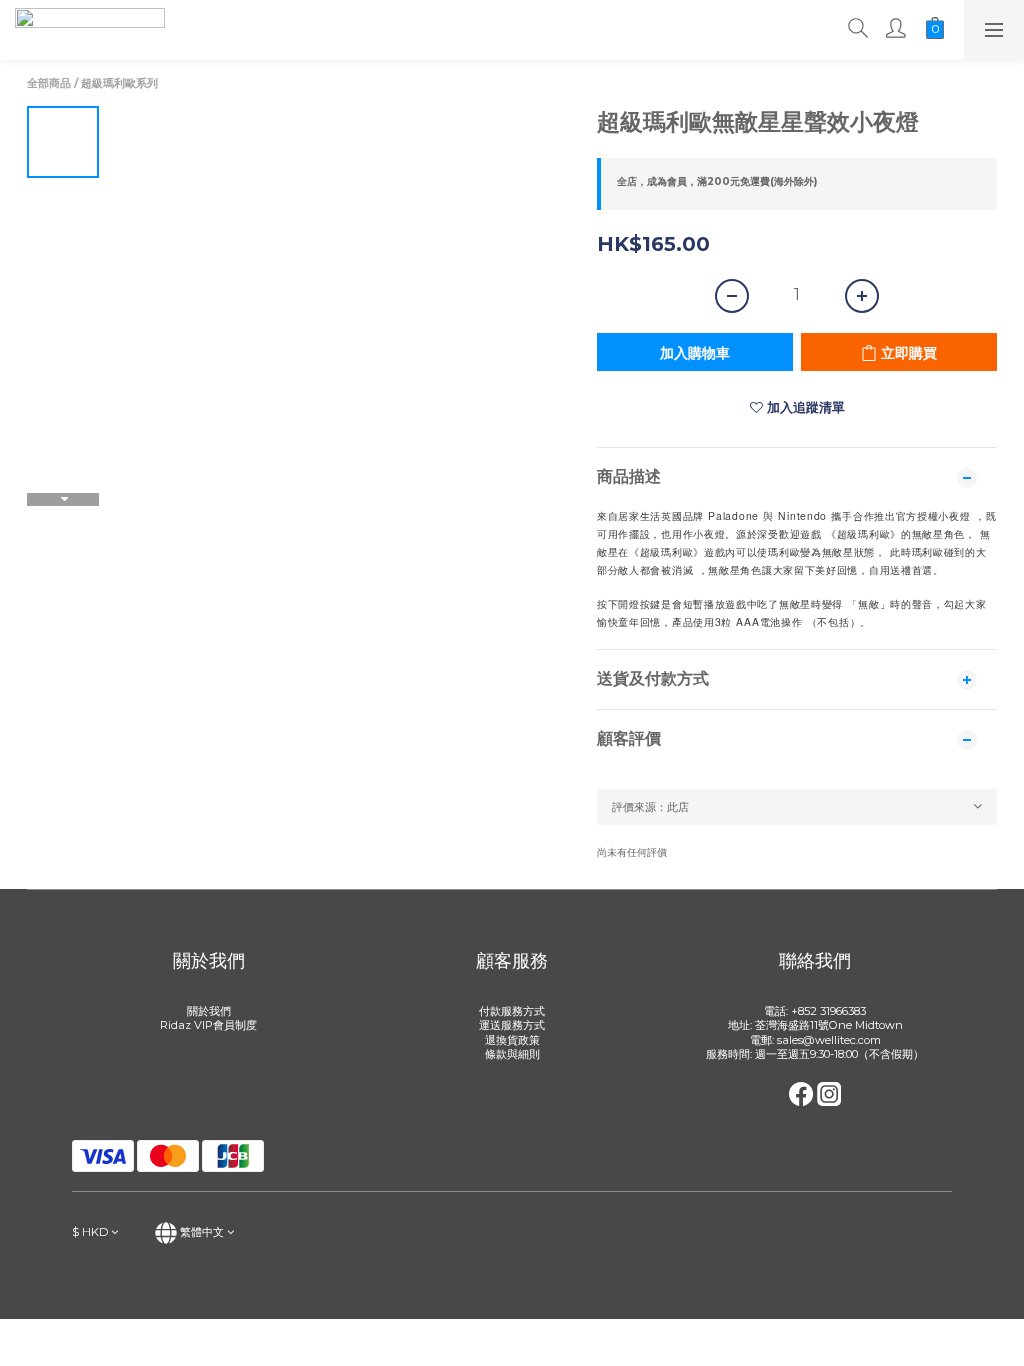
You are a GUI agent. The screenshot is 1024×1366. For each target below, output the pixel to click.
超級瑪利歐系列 (119, 83)
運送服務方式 (512, 1025)
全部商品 (49, 83)
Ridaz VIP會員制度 (208, 1025)
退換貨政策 (512, 1040)
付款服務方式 (512, 1011)
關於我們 (209, 1011)
